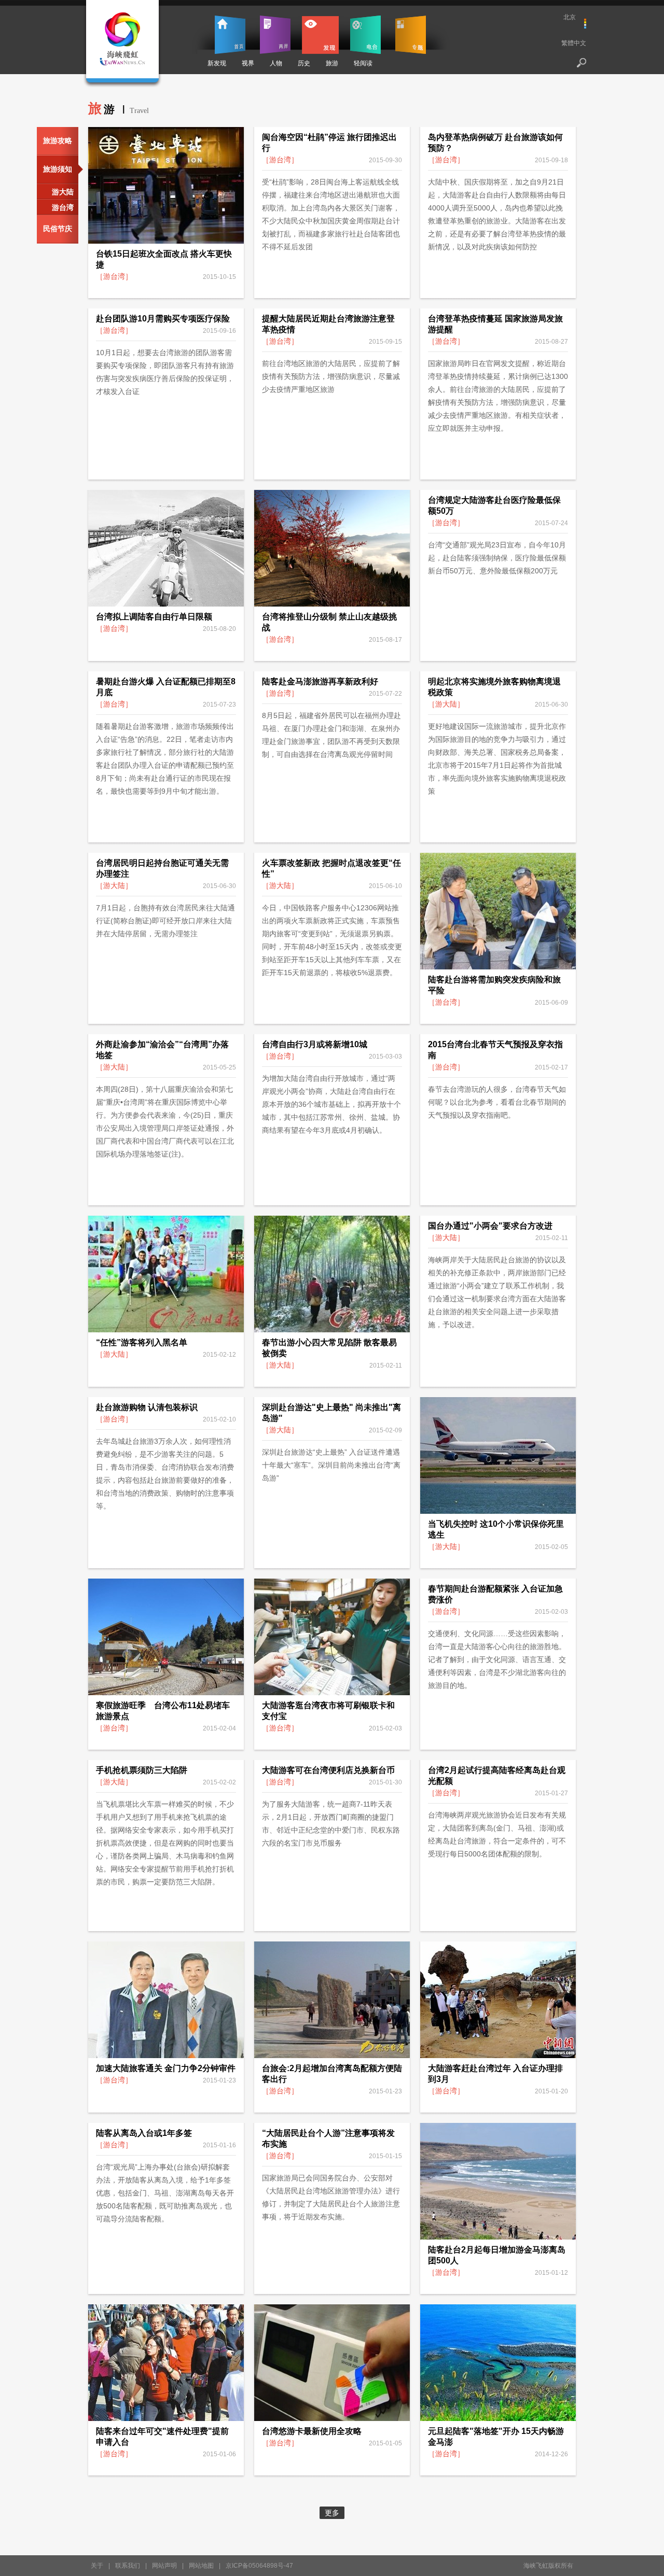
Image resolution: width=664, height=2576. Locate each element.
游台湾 (63, 207)
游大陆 (63, 192)
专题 (411, 35)
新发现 (217, 63)
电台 (365, 35)
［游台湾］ (114, 276)
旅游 (332, 63)
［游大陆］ (446, 704)
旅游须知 (58, 169)
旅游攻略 (58, 140)
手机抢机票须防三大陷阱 (142, 1770)
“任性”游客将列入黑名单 (142, 1342)
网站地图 (201, 2566)
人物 (276, 63)
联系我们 (128, 2566)
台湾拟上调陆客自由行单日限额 (154, 617)
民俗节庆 (58, 229)
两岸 (275, 35)
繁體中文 (574, 43)
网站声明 (164, 2566)
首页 (230, 35)
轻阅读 (363, 63)
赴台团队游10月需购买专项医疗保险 (163, 319)
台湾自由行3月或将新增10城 (315, 1044)
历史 (304, 63)
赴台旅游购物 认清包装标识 (147, 1407)
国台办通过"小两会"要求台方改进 (490, 1226)
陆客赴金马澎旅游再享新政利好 (320, 681)
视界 (248, 63)
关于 (97, 2566)
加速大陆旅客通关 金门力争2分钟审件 (166, 2068)
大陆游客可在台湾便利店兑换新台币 (328, 1770)
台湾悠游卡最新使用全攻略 (312, 2431)
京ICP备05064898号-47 (259, 2566)
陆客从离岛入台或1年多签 (144, 2133)
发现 (320, 35)
